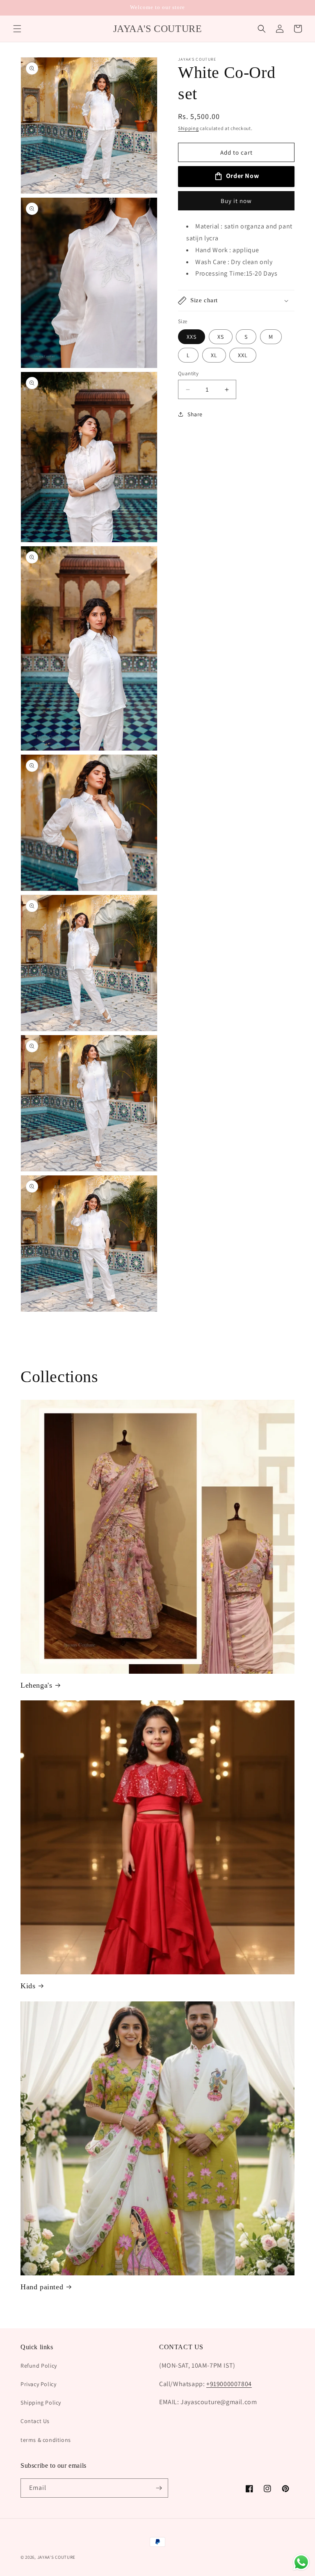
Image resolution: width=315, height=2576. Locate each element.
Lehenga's (36, 1685)
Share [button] (195, 414)
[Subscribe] (159, 2488)
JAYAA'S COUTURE (57, 2557)
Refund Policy (39, 2366)
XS (221, 337)
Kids (28, 1986)
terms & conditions (46, 2440)
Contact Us (35, 2421)
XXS (192, 337)
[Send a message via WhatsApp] (301, 2562)
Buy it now (236, 201)
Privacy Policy (38, 2384)
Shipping (188, 128)
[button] (17, 29)
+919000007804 (229, 2384)
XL (214, 355)
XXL (243, 355)
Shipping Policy (41, 2403)
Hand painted (42, 2287)
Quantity (188, 373)
